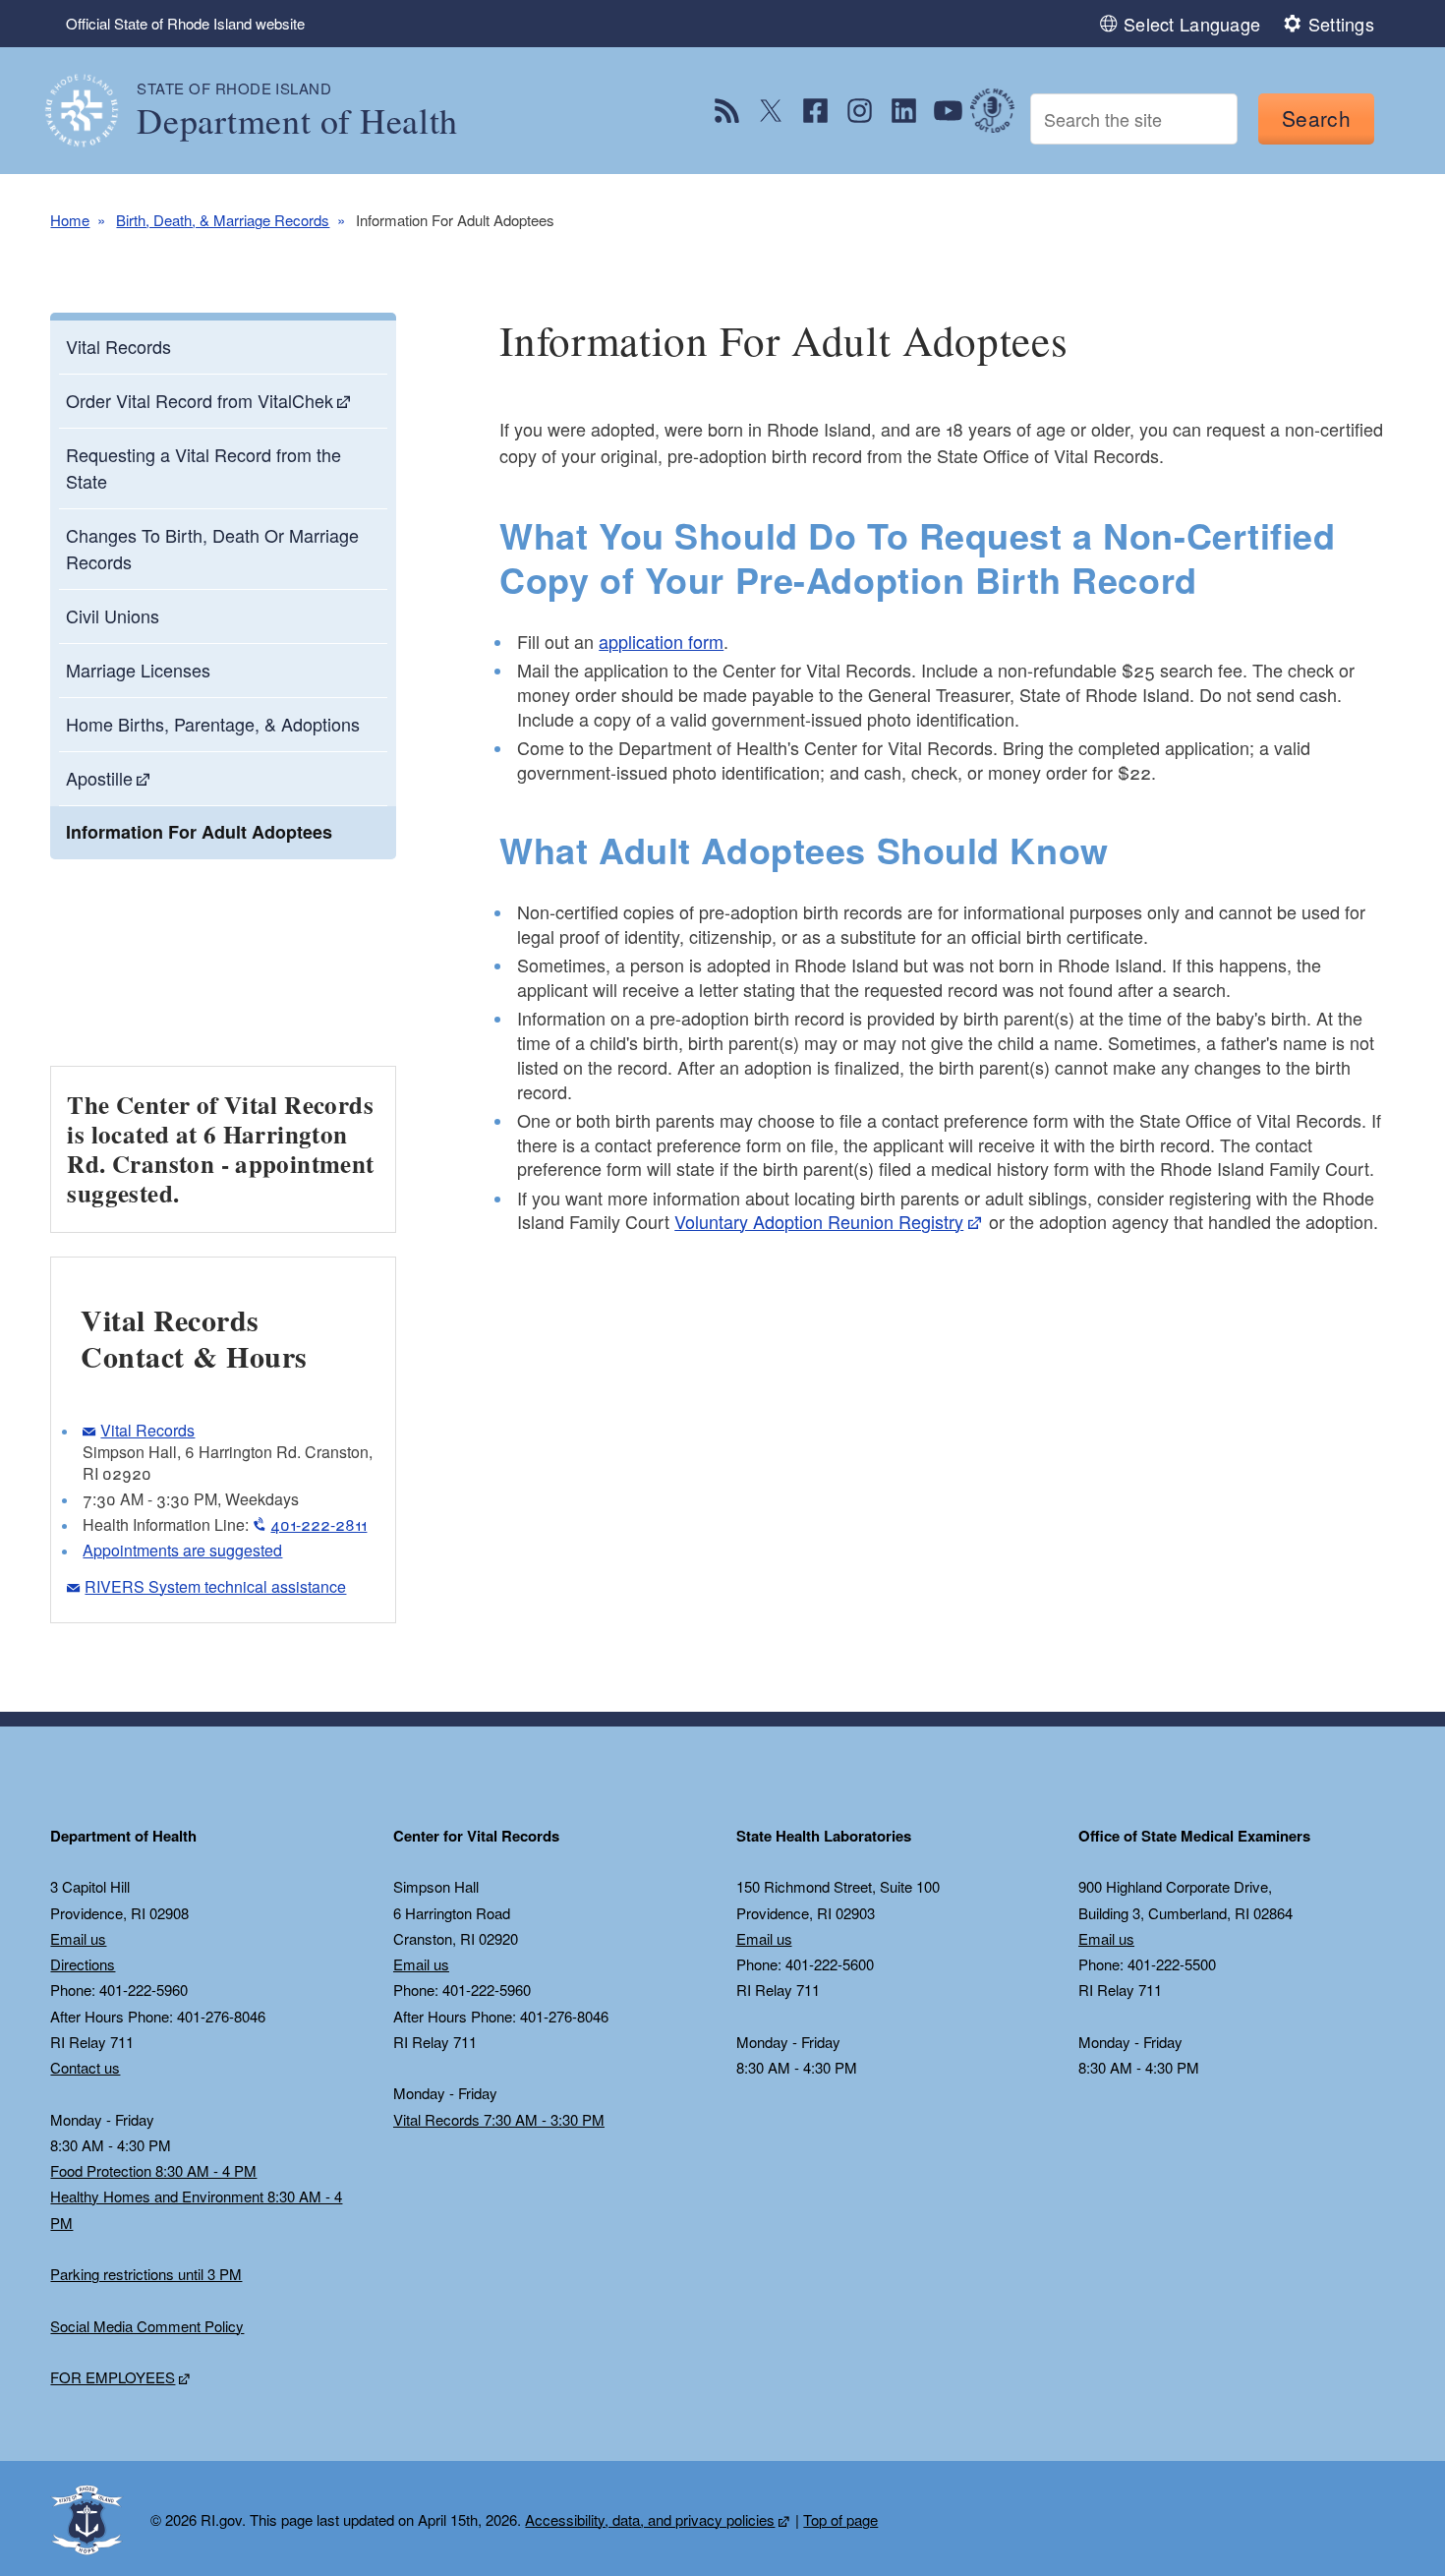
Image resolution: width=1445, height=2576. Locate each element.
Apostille (99, 778)
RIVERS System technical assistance (215, 1586)
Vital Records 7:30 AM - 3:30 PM (499, 2119)
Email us (78, 1938)
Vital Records (118, 346)
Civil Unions (113, 615)
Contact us (85, 2067)
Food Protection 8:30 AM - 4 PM (153, 2170)
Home (70, 220)
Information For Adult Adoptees (199, 832)
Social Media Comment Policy (147, 2326)
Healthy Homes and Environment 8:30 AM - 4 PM (196, 2209)
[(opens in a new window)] (727, 111)
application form (661, 641)
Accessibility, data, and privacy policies (650, 2519)
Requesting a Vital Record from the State (203, 468)
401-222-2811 (318, 1524)
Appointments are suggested (182, 1550)
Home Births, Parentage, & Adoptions (213, 724)
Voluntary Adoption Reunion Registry (819, 1221)
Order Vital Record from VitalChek (200, 400)
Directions (83, 1964)
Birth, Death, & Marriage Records (223, 220)
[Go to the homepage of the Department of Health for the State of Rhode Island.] (93, 111)
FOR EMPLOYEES (113, 2377)
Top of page (840, 2519)
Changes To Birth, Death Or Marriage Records (212, 548)
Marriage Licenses (138, 670)
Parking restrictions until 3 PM (146, 2274)
